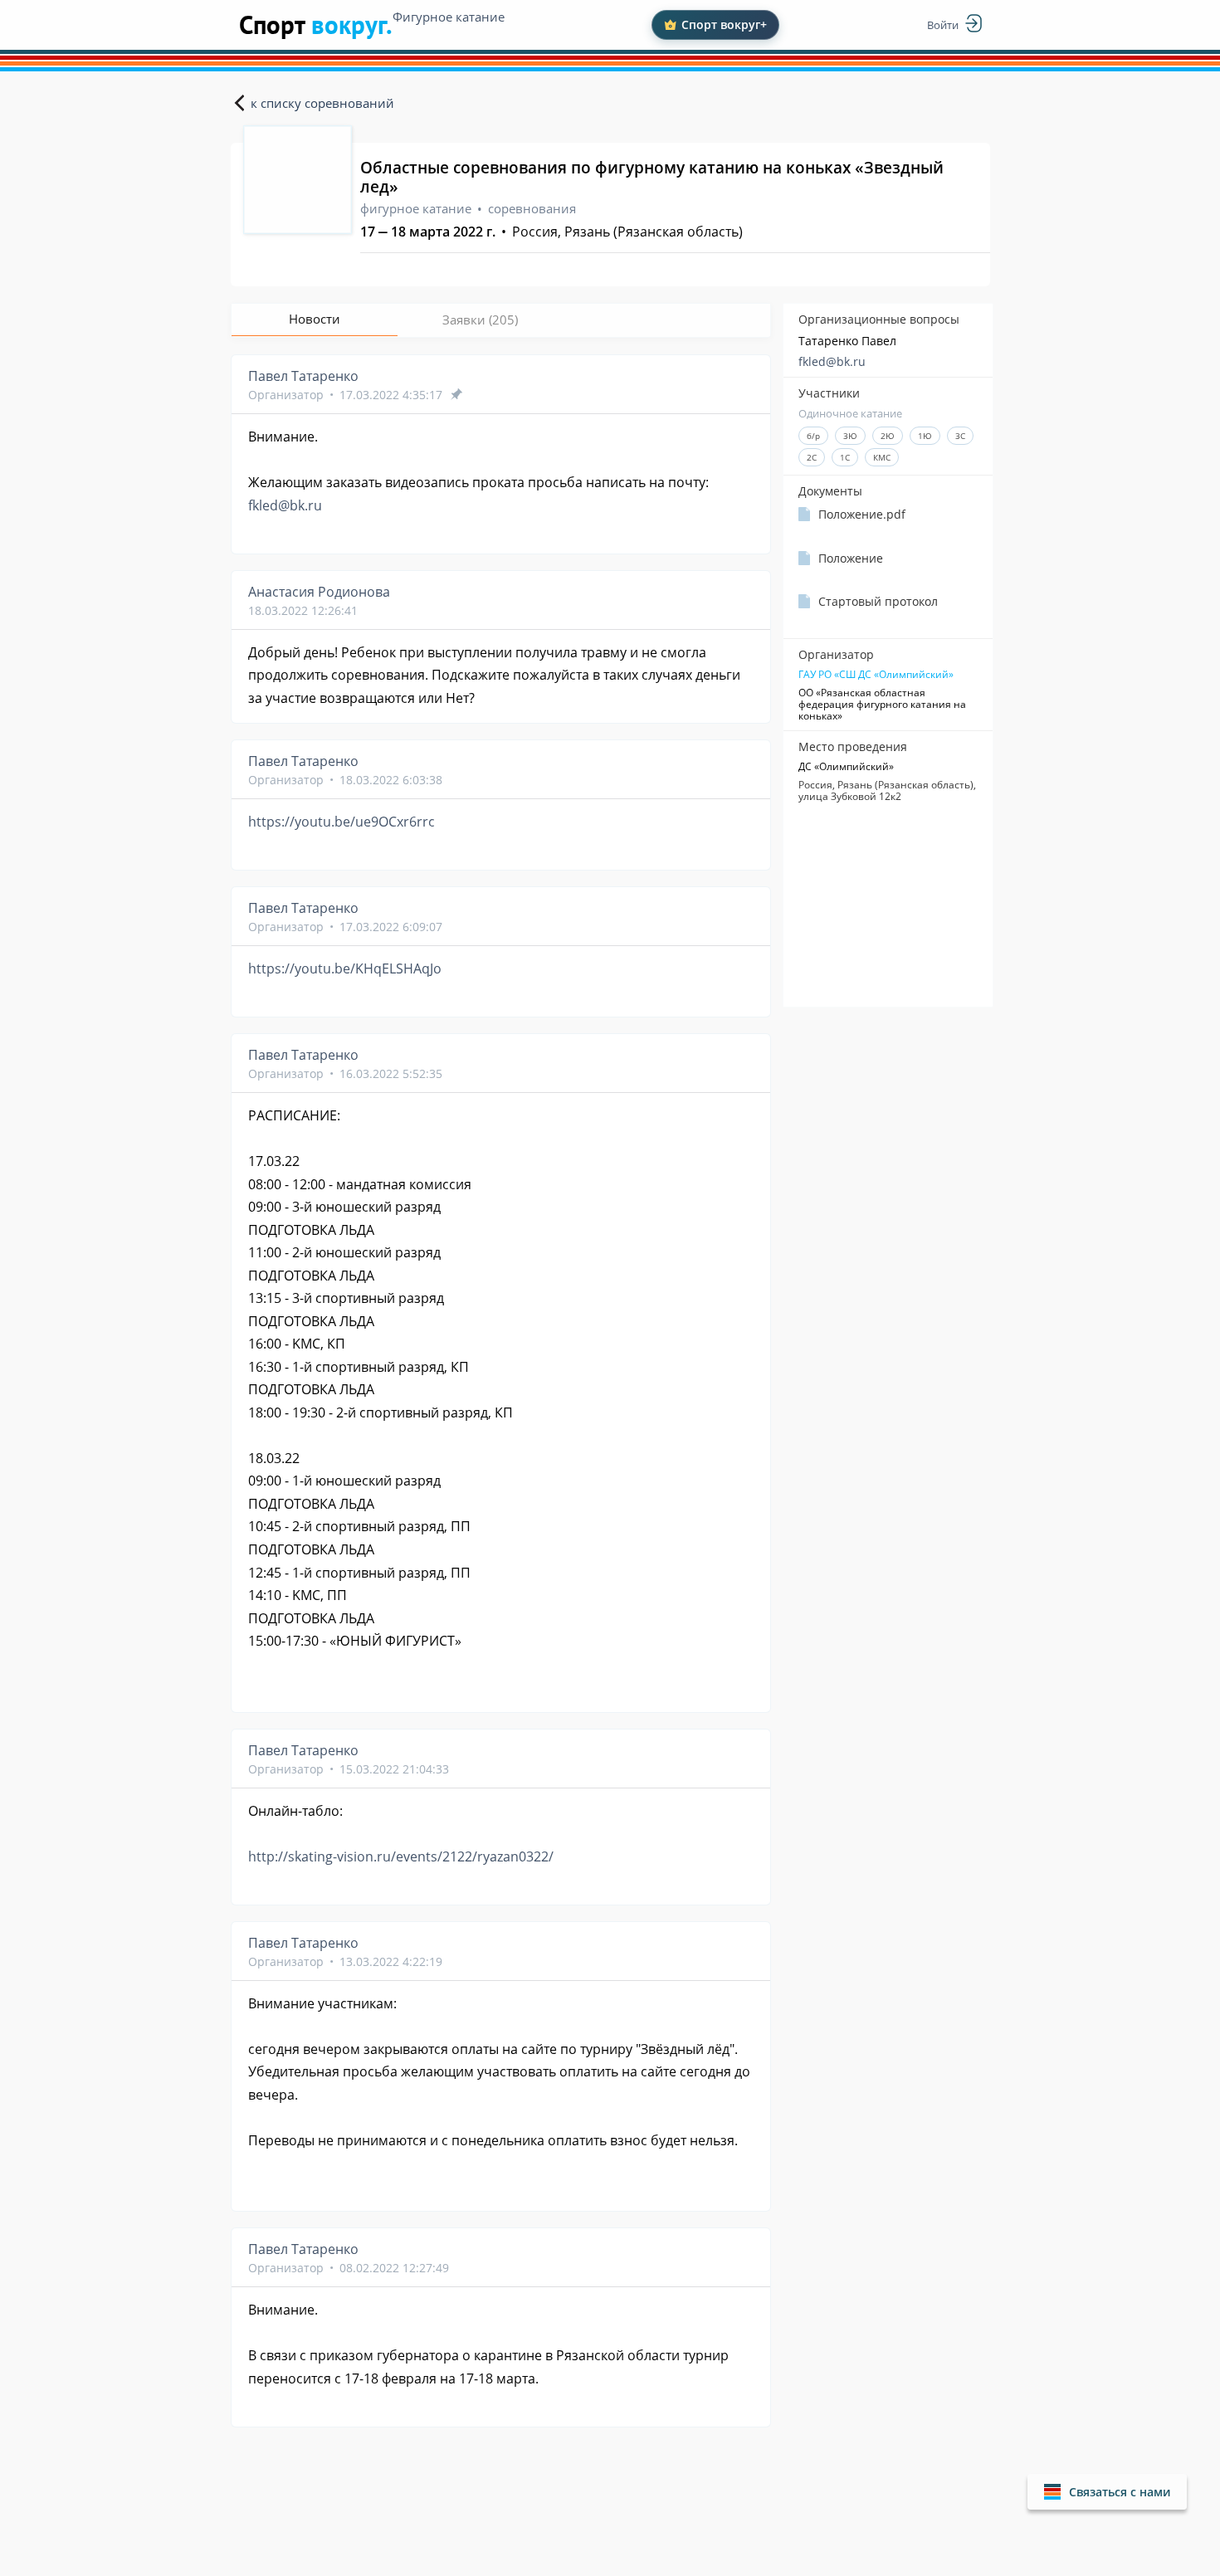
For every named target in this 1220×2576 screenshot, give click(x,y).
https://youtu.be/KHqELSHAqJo (345, 968)
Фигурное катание (449, 17)
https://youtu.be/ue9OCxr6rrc (342, 822)
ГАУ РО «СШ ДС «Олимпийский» (876, 675)
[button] (1107, 2492)
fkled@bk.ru (832, 361)
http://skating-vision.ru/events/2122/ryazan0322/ (401, 1856)
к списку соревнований (322, 103)
